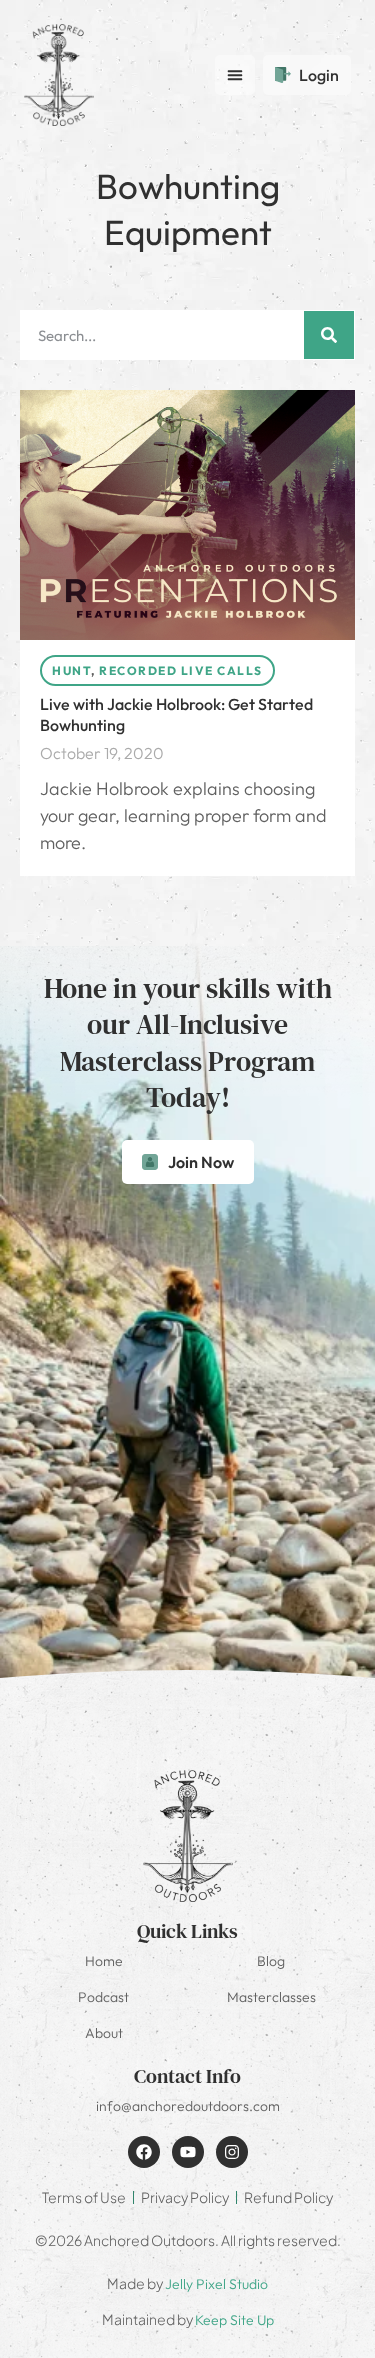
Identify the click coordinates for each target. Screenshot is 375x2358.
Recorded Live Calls (181, 670)
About (104, 2033)
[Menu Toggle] (235, 75)
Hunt (71, 670)
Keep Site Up (234, 2320)
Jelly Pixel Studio (216, 2284)
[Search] (329, 335)
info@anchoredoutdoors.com (188, 2106)
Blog (271, 1961)
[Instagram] (232, 2152)
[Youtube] (188, 2152)
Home (104, 1961)
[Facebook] (144, 2152)
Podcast (103, 1997)
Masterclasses (271, 1997)
